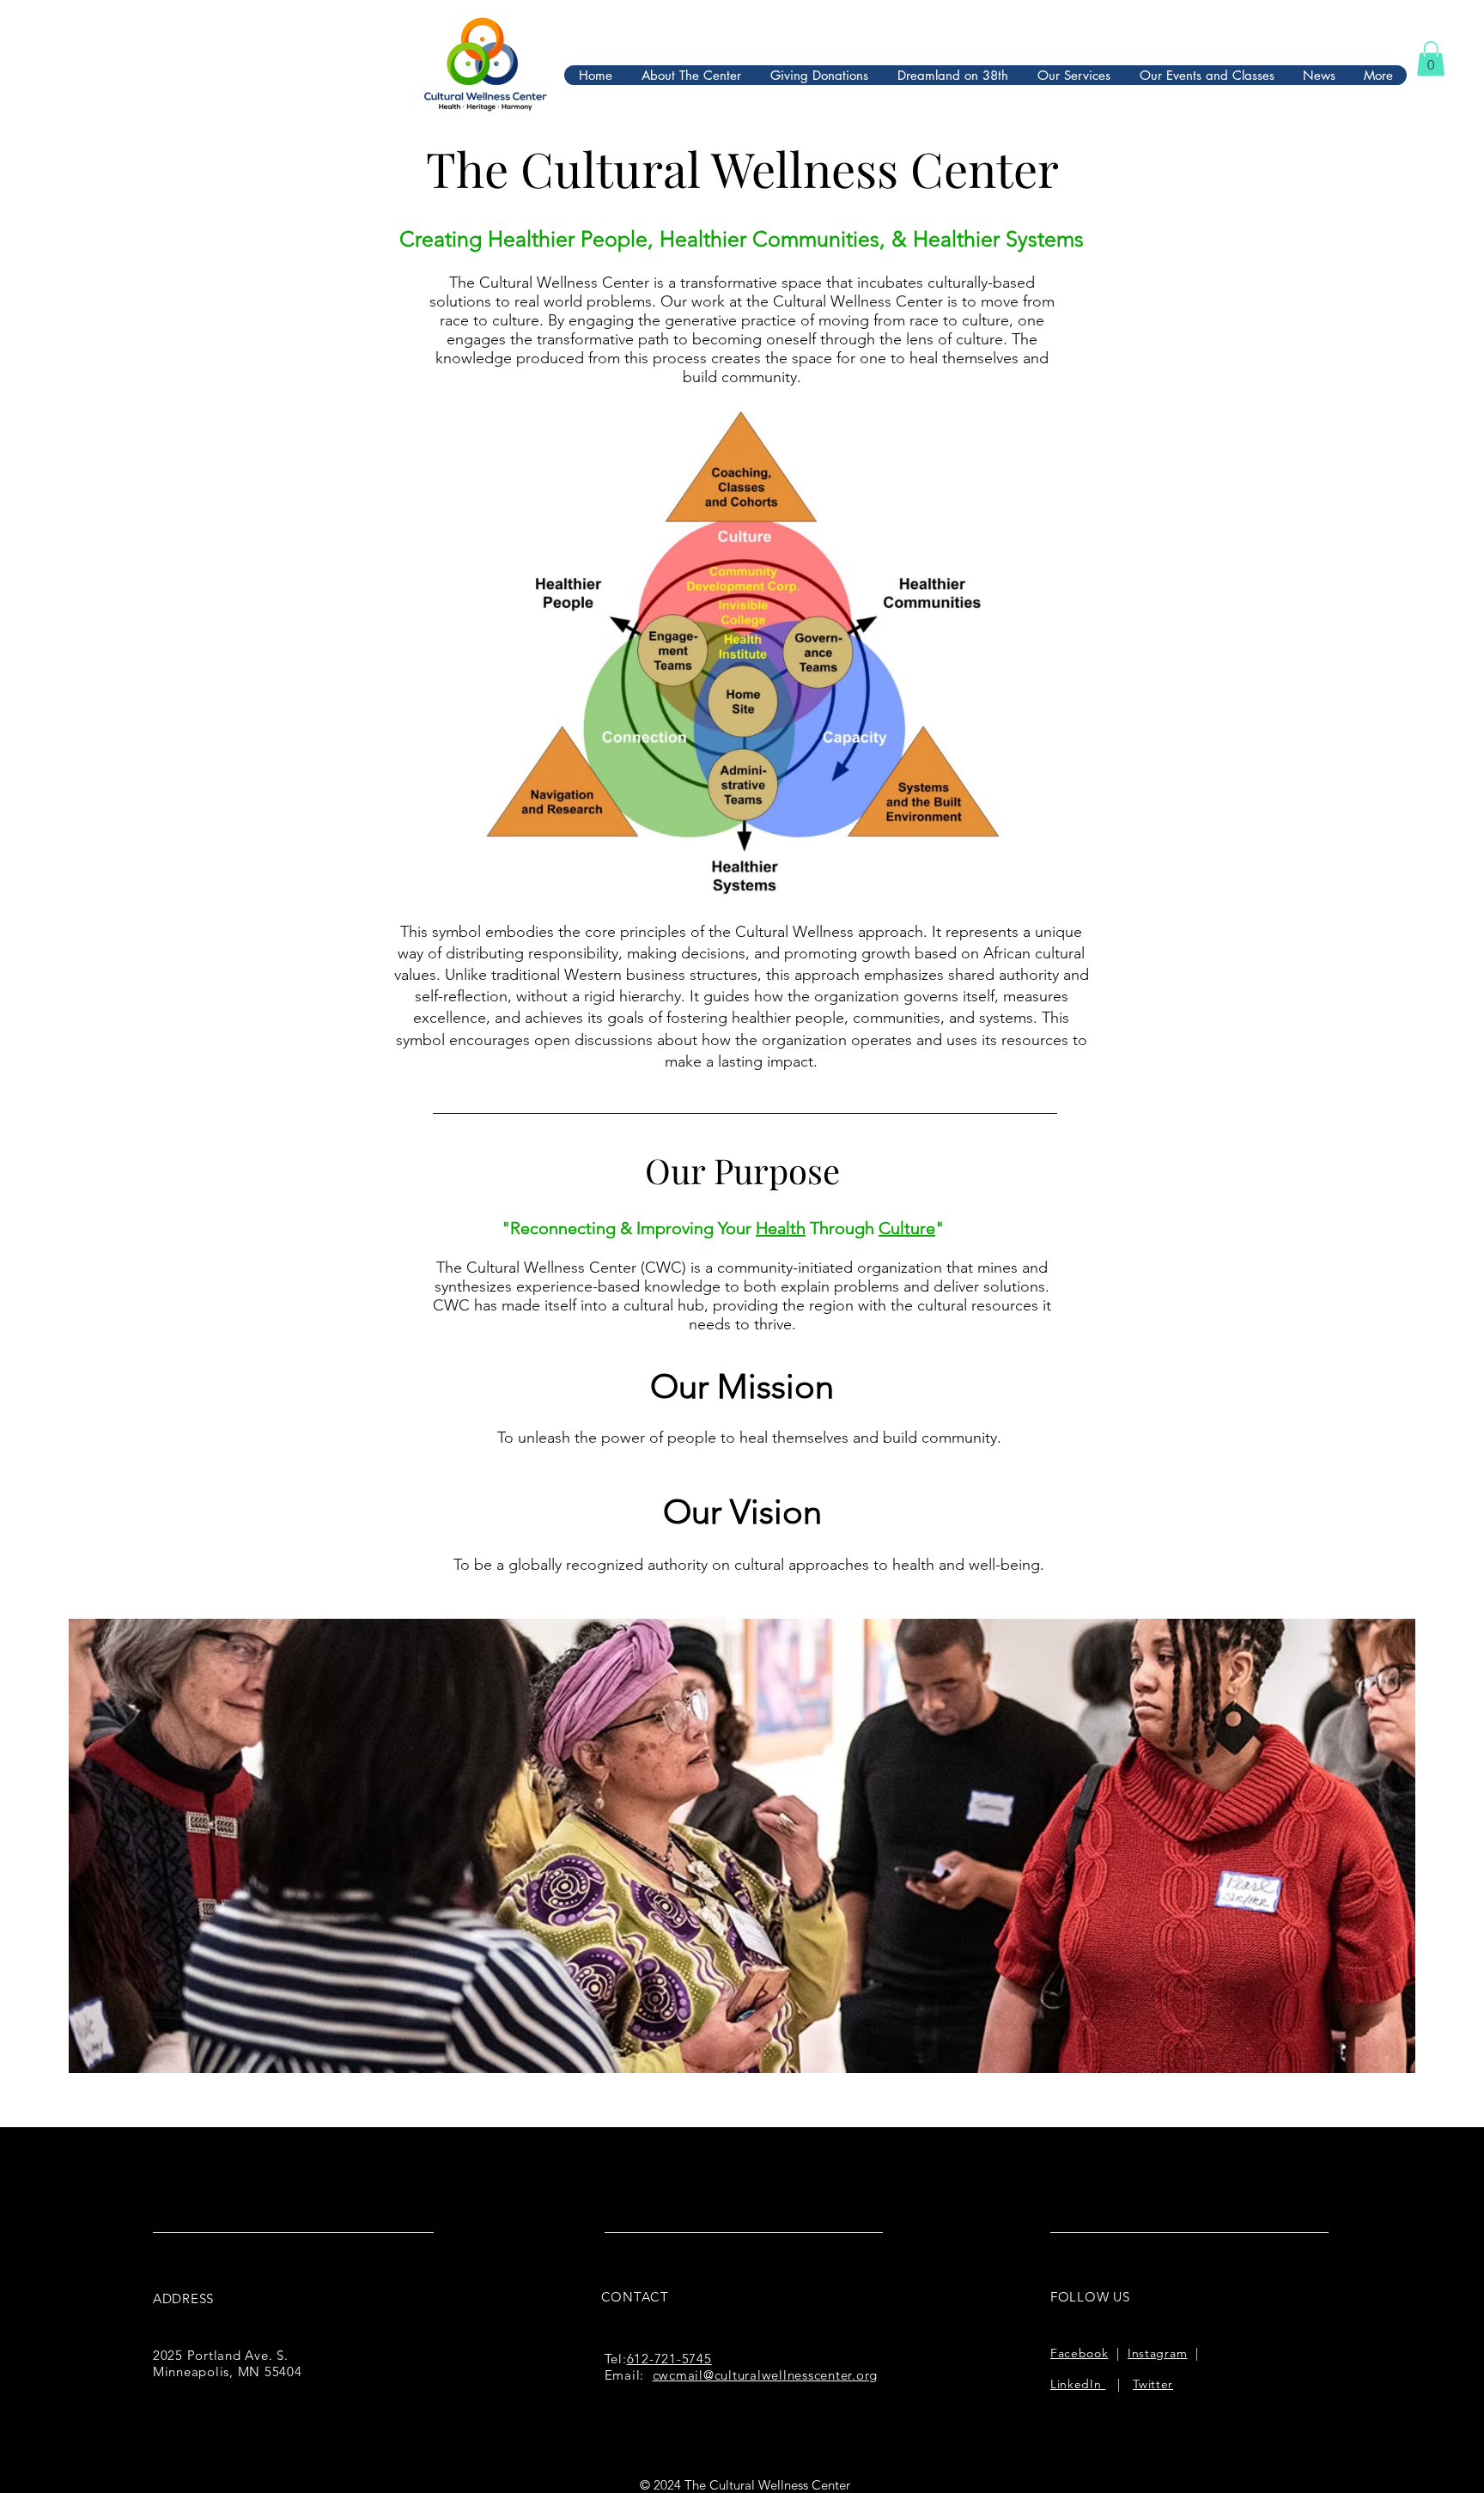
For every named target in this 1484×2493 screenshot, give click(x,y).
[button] (1431, 59)
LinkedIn (1078, 2384)
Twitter (1153, 2384)
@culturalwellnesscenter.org (791, 2375)
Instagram (1157, 2353)
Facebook (1080, 2353)
